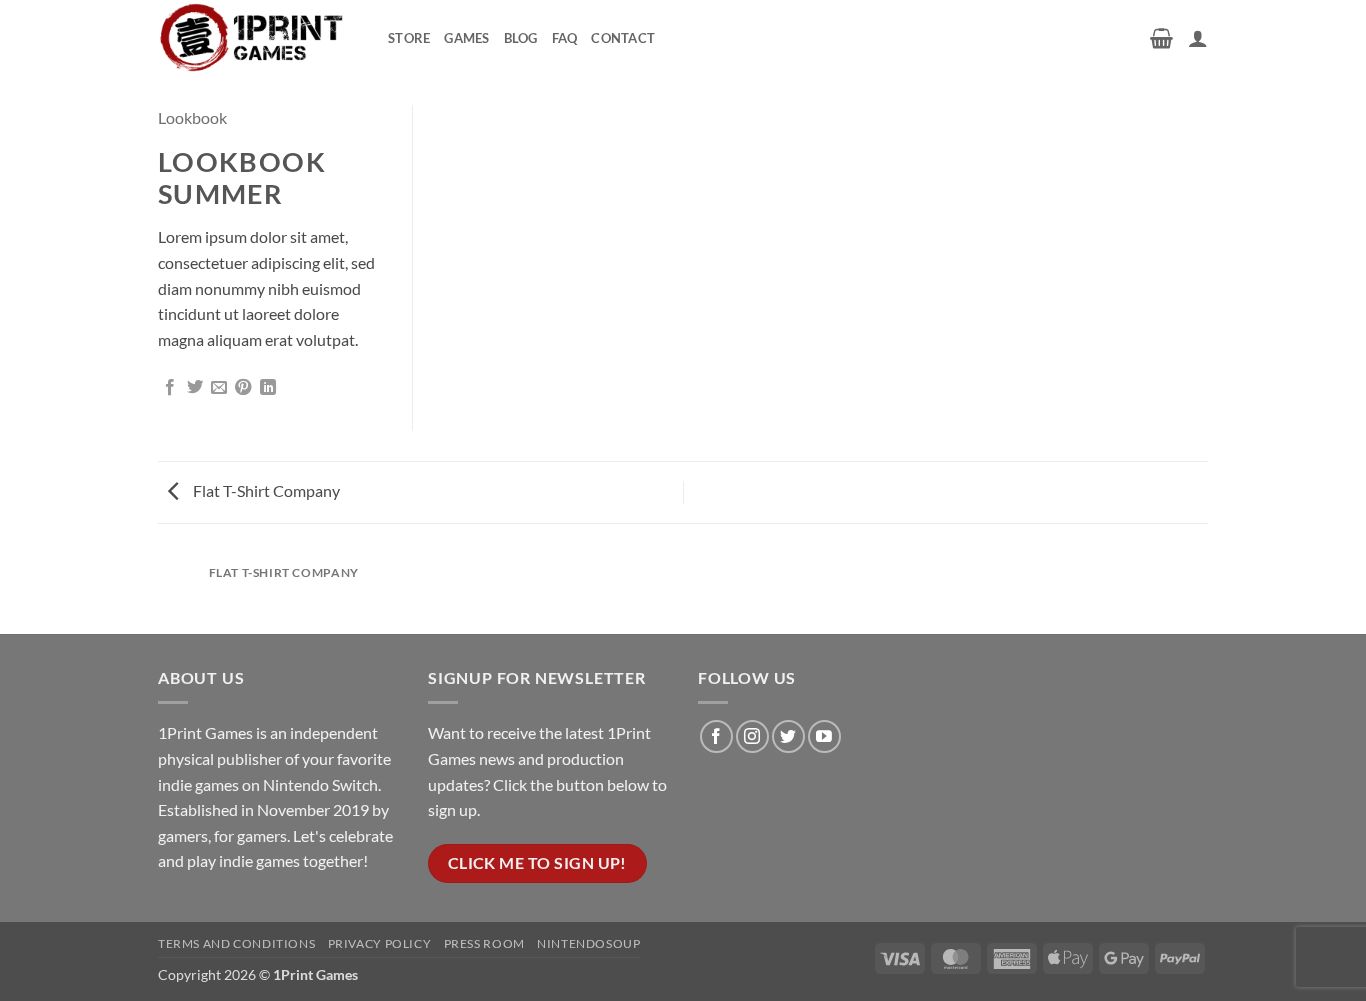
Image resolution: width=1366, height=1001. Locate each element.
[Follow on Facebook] (716, 736)
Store (409, 38)
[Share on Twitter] (195, 388)
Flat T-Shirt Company (265, 490)
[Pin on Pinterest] (243, 388)
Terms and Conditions (236, 943)
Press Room (484, 943)
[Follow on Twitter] (788, 736)
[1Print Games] (258, 37)
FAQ (565, 38)
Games (466, 38)
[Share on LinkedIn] (268, 388)
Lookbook (192, 117)
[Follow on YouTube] (824, 736)
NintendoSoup (588, 943)
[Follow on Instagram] (752, 736)
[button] (1161, 38)
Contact (623, 38)
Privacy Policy (380, 943)
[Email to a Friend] (219, 388)
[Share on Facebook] (170, 388)
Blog (521, 38)
